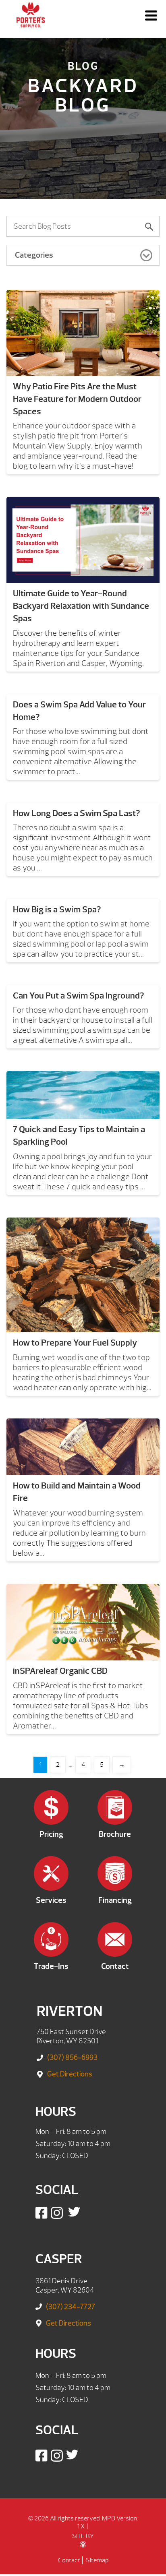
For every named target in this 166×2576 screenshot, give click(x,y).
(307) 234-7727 (71, 2307)
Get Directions (70, 2074)
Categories (34, 255)
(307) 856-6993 (72, 2058)
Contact (69, 2560)
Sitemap (97, 2560)
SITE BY (83, 2536)
